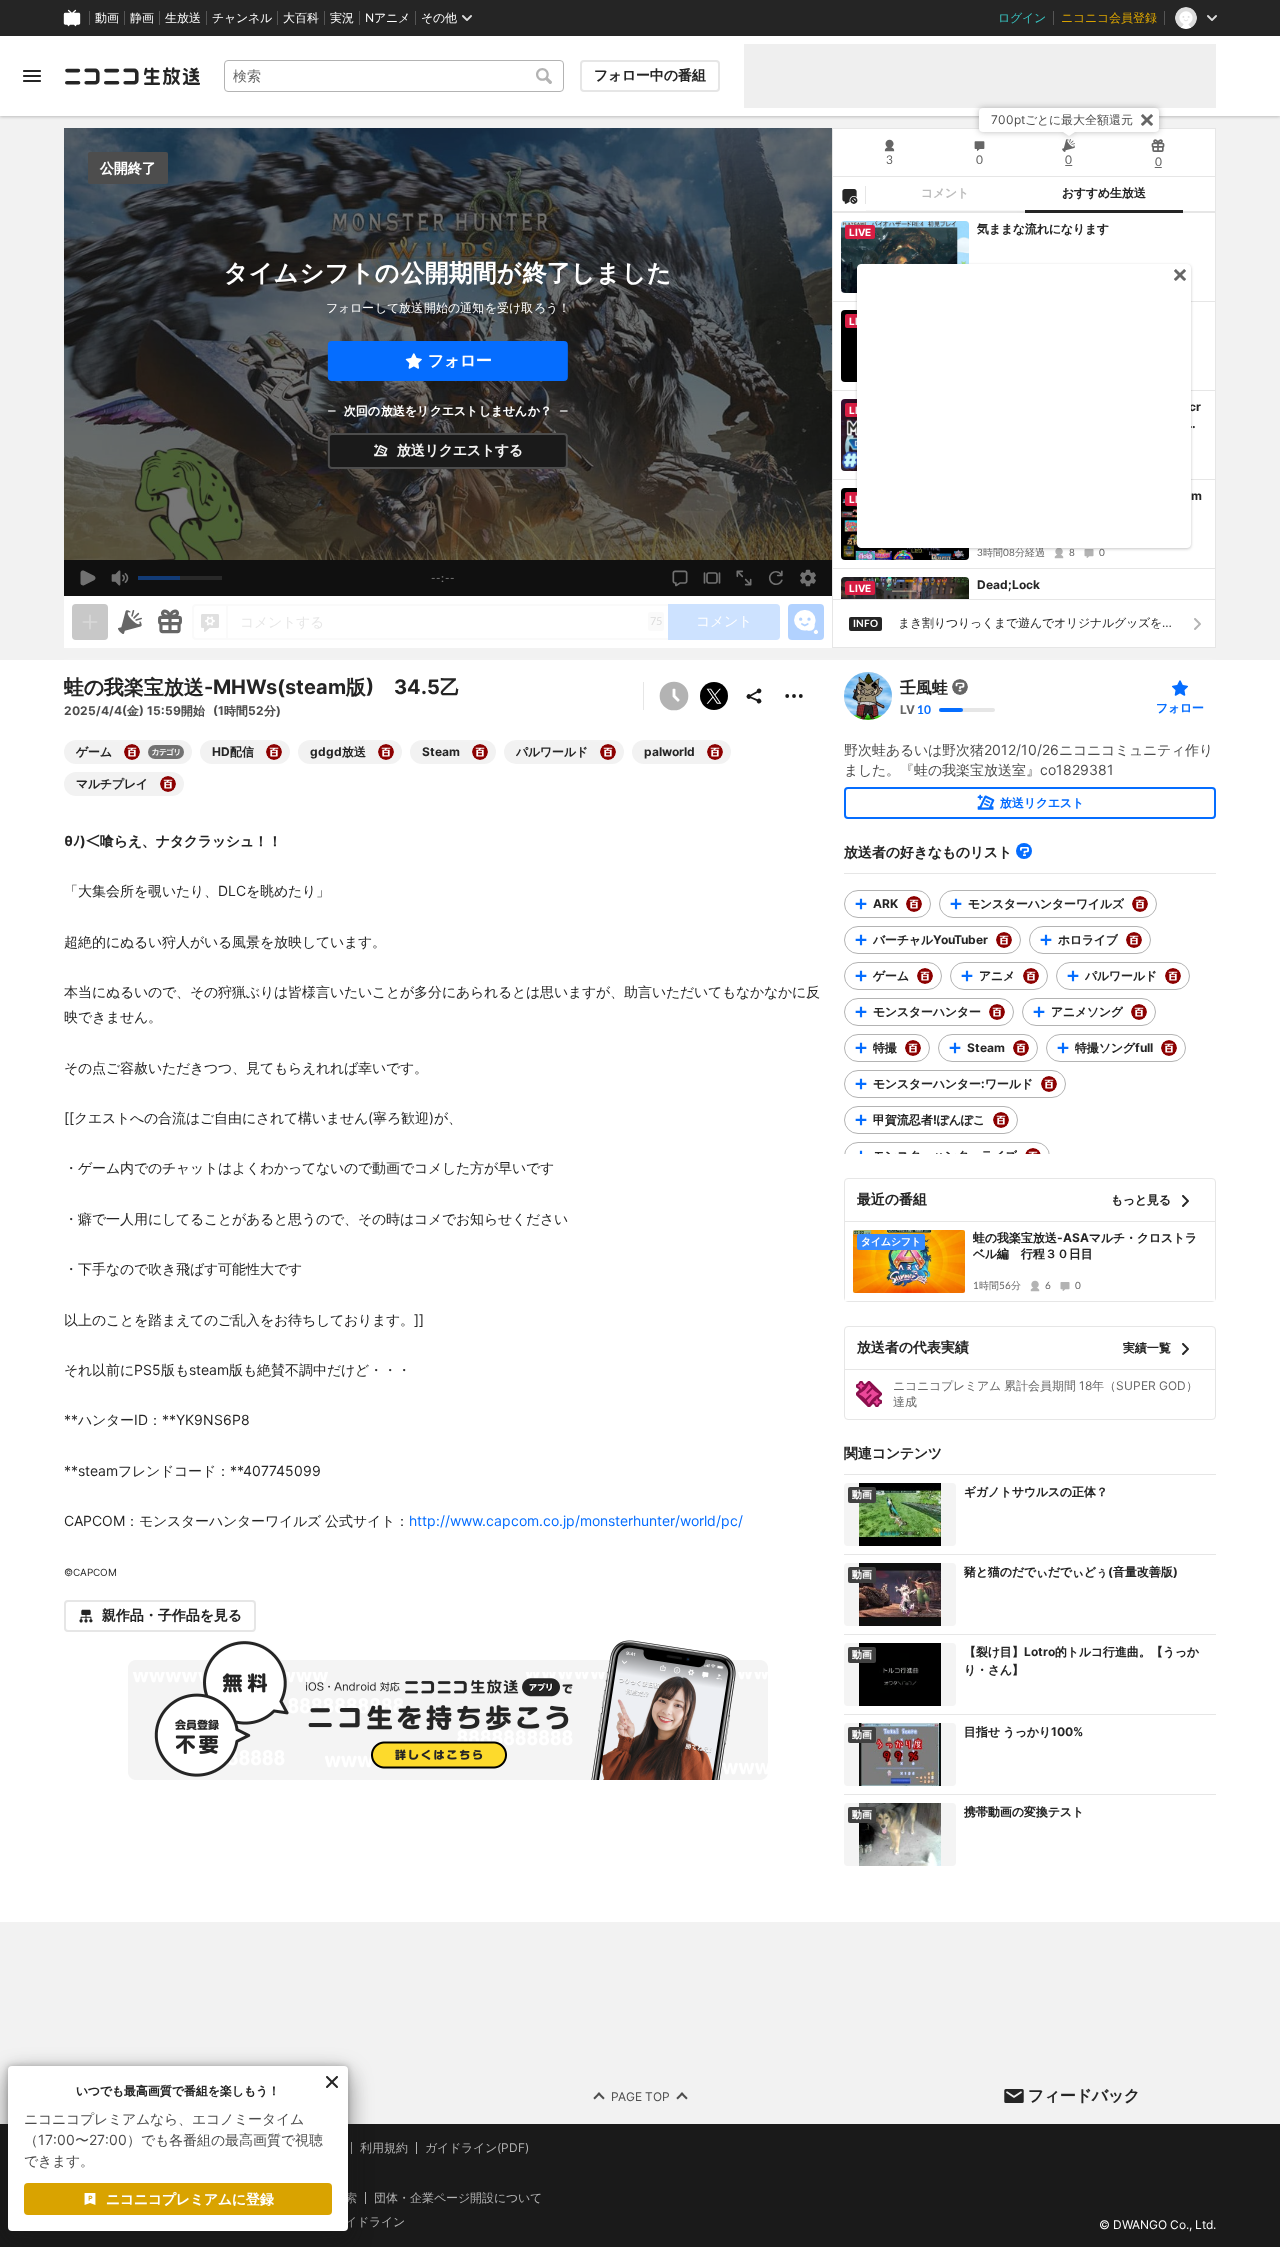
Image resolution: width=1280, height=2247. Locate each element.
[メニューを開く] (32, 76)
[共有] (754, 696)
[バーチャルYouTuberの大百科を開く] (1004, 940)
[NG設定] (849, 195)
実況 (342, 18)
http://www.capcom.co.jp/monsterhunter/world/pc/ (576, 1520)
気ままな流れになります (1043, 228)
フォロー (460, 360)
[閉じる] (1147, 120)
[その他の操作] (794, 696)
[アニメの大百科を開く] (1031, 976)
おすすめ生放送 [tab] (1104, 193)
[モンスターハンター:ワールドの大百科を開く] (1049, 1084)
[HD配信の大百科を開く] (274, 752)
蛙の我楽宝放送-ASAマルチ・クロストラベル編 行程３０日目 (1085, 1246)
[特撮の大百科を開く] (913, 1048)
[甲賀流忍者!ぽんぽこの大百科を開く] (1001, 1120)
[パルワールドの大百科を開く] (608, 752)
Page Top (640, 2095)
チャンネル (242, 18)
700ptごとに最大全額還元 (1062, 119)
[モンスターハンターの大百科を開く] (997, 1012)
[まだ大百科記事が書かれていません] (960, 687)
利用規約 (384, 2148)
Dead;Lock (1008, 584)
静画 (142, 18)
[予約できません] (674, 696)
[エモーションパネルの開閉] (806, 622)
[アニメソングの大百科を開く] (1139, 1012)
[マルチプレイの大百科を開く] (168, 784)
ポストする (714, 696)
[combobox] (394, 76)
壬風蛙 (924, 687)
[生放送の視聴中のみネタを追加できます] (90, 622)
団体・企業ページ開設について (458, 2197)
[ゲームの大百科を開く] (132, 752)
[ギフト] (170, 622)
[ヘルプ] (1024, 851)
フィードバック (1084, 2095)
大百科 (301, 18)
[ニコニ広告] (130, 622)
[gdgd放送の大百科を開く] (386, 752)
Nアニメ (387, 18)
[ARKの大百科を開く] (914, 904)
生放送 (183, 18)
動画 (107, 18)
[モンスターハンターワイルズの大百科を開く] (1140, 904)
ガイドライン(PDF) (477, 2148)
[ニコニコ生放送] (132, 76)
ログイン (1022, 18)
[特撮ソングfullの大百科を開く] (1169, 1048)
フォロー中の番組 (650, 75)
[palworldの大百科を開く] (715, 752)
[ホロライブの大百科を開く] (1134, 940)
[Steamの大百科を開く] (480, 752)
